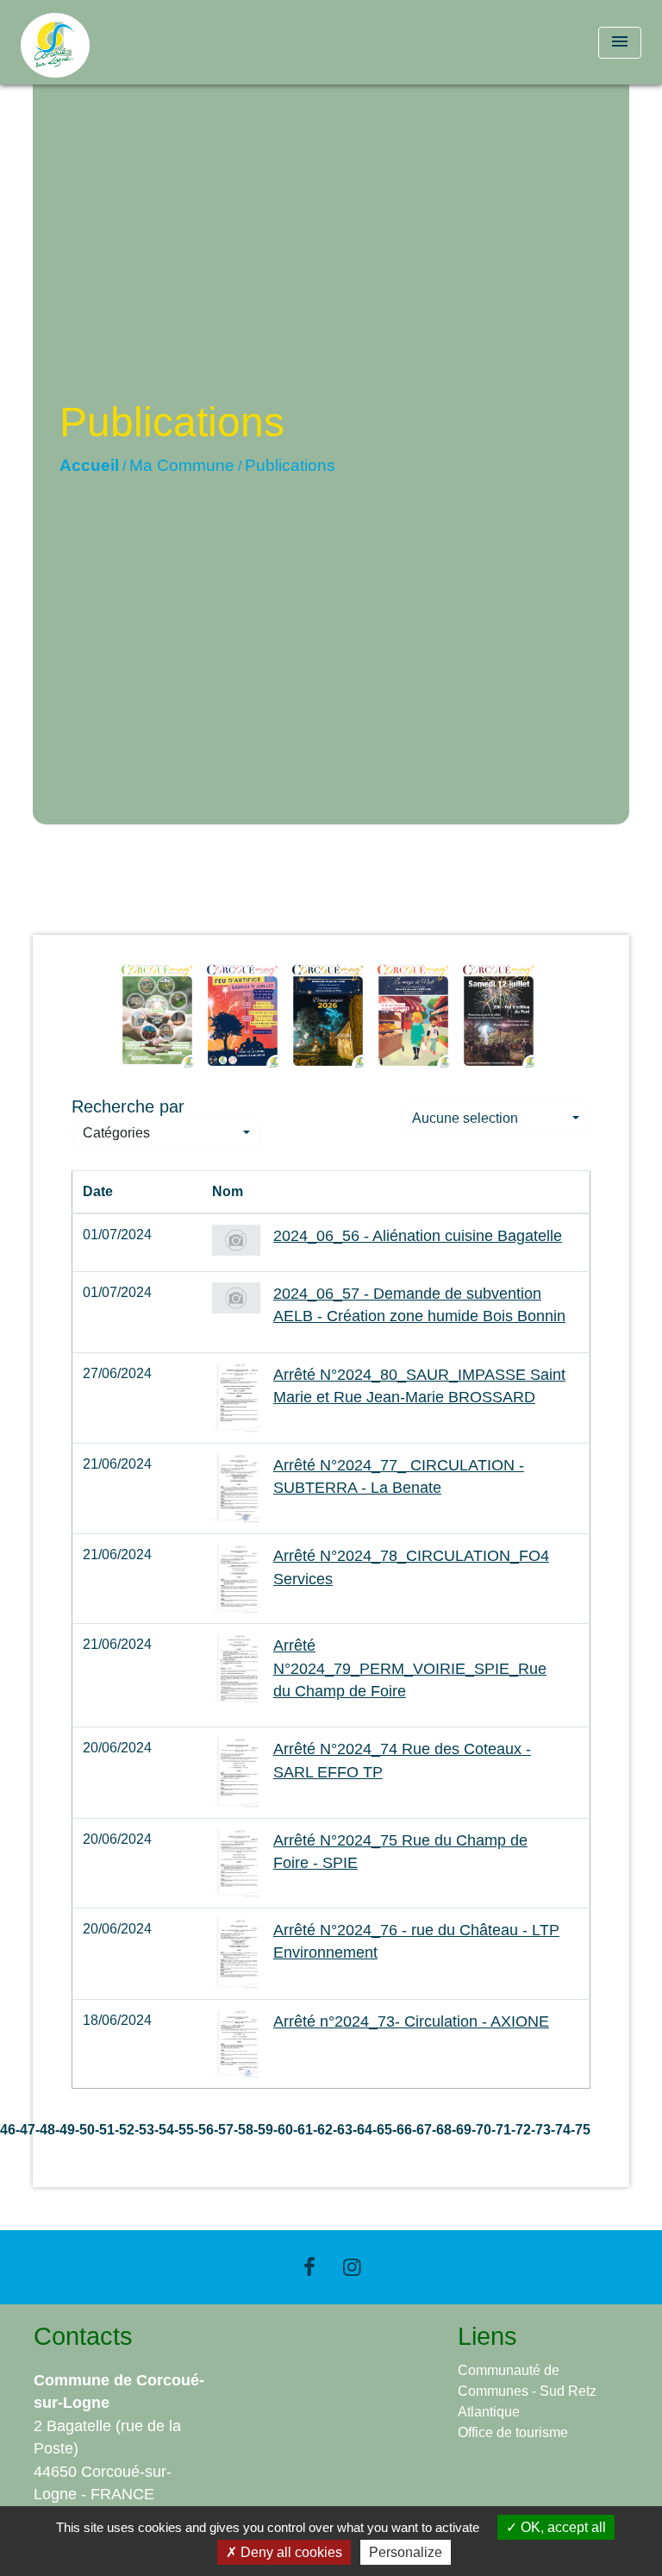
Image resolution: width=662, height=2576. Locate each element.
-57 (224, 2130)
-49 (65, 2130)
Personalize (406, 2552)
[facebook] (309, 2267)
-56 (204, 2130)
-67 (422, 2130)
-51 (105, 2130)
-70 (481, 2130)
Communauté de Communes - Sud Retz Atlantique (527, 2391)
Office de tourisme (513, 2432)
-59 (263, 2130)
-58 (244, 2130)
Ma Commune (182, 465)
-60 (283, 2130)
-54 (164, 2130)
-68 (442, 2130)
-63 (343, 2130)
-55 (184, 2130)
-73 (541, 2130)
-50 (85, 2130)
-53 (144, 2130)
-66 (402, 2130)
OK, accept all (562, 2527)
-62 (323, 2130)
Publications (290, 465)
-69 (462, 2130)
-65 (382, 2130)
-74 (561, 2130)
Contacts (83, 2336)
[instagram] (353, 2267)
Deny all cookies (290, 2552)
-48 (45, 2130)
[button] (166, 1133)
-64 (362, 2130)
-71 (501, 2130)
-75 (581, 2130)
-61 (303, 2130)
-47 (25, 2130)
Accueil (89, 465)
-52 (125, 2130)
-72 (521, 2130)
